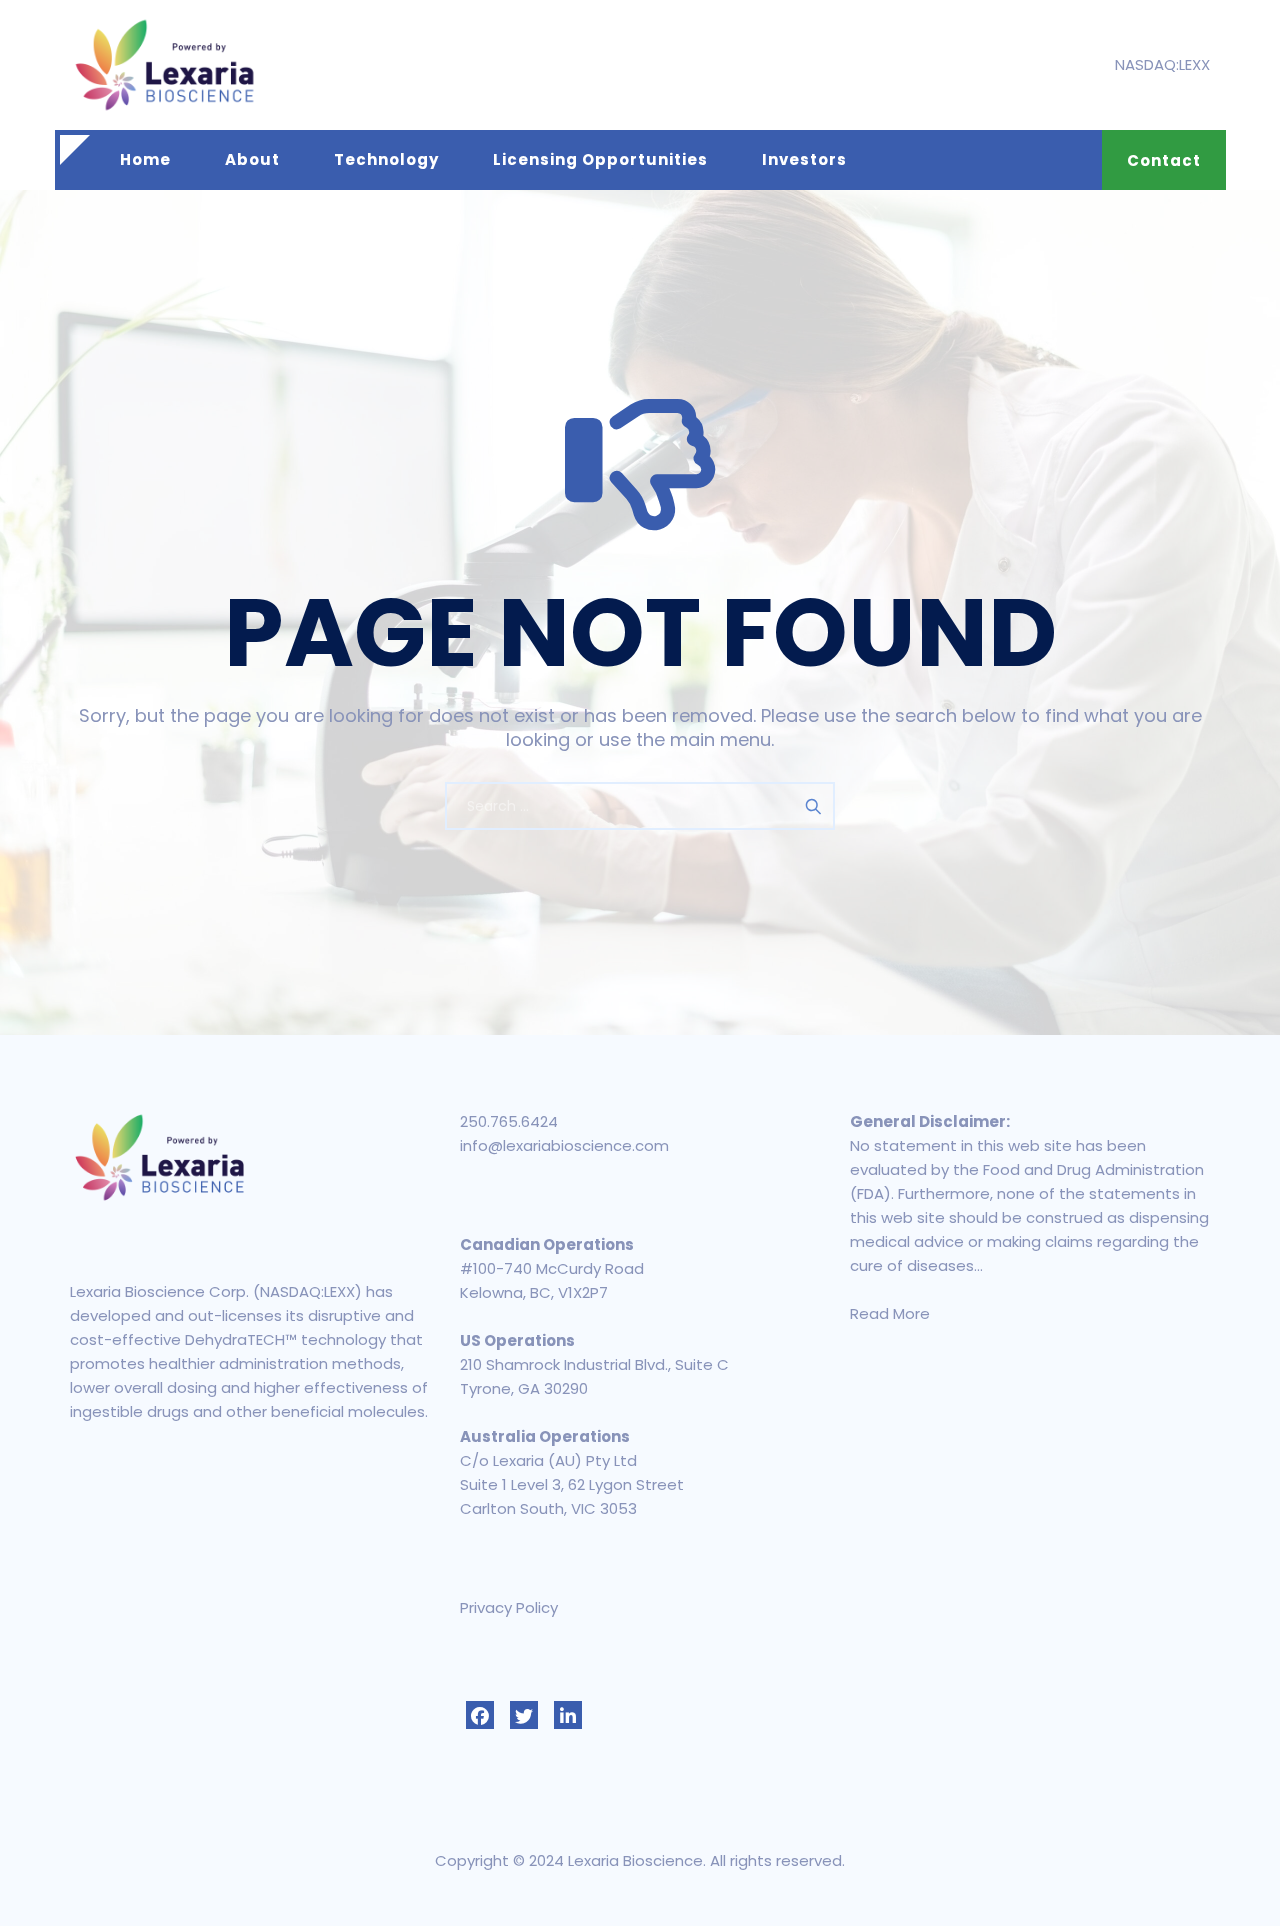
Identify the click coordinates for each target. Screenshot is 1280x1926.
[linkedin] (568, 1715)
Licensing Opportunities (600, 159)
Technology (386, 159)
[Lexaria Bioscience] (165, 65)
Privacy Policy (509, 1607)
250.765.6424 (509, 1121)
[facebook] (480, 1715)
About (252, 159)
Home (145, 159)
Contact (1164, 160)
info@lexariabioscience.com (564, 1145)
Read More (890, 1313)
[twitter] (524, 1715)
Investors (804, 159)
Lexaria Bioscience (635, 1860)
